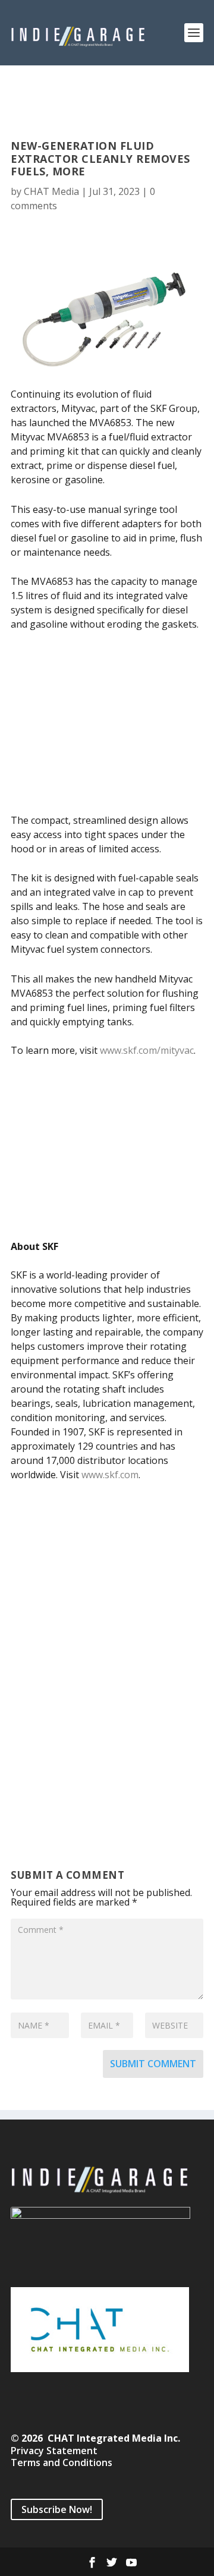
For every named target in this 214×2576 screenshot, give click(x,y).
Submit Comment (153, 2064)
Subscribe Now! (57, 2509)
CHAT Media (51, 191)
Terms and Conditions (62, 2462)
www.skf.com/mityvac (147, 1050)
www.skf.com (110, 1475)
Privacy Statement (54, 2451)
